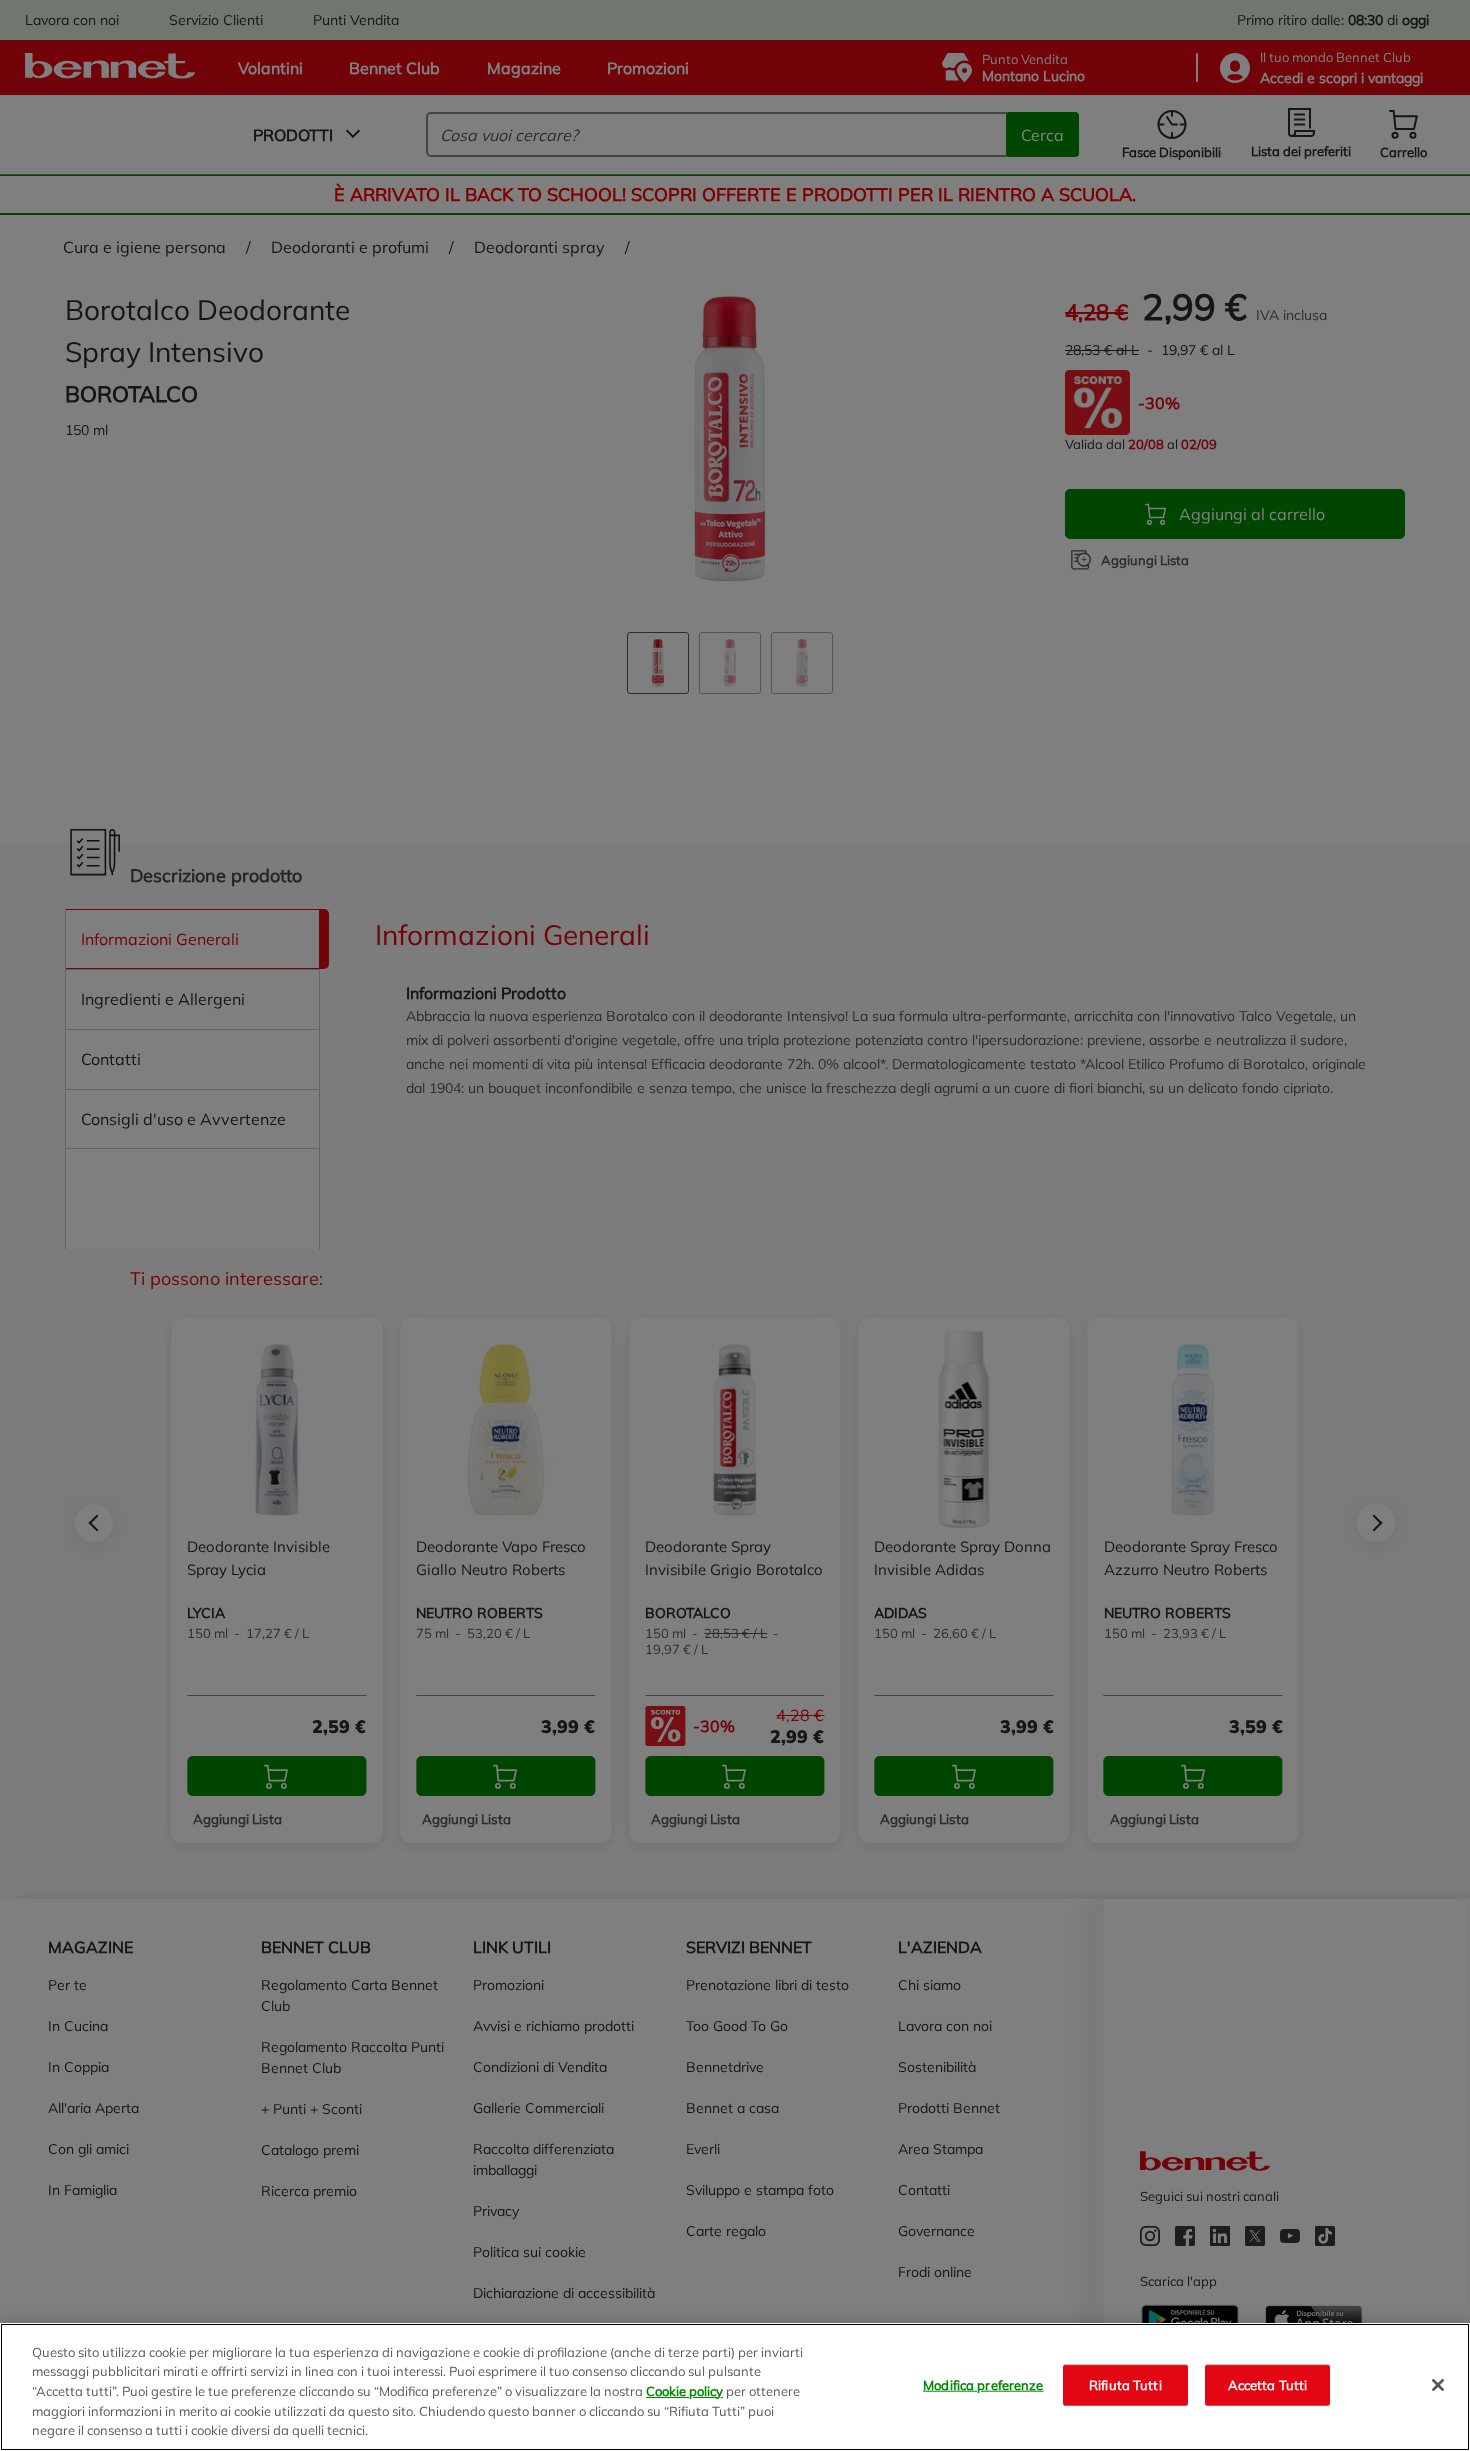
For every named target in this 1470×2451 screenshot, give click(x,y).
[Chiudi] (1438, 2385)
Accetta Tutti (1268, 2385)
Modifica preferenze (983, 2385)
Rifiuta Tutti (1125, 2385)
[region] (735, 2387)
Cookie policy (684, 2391)
